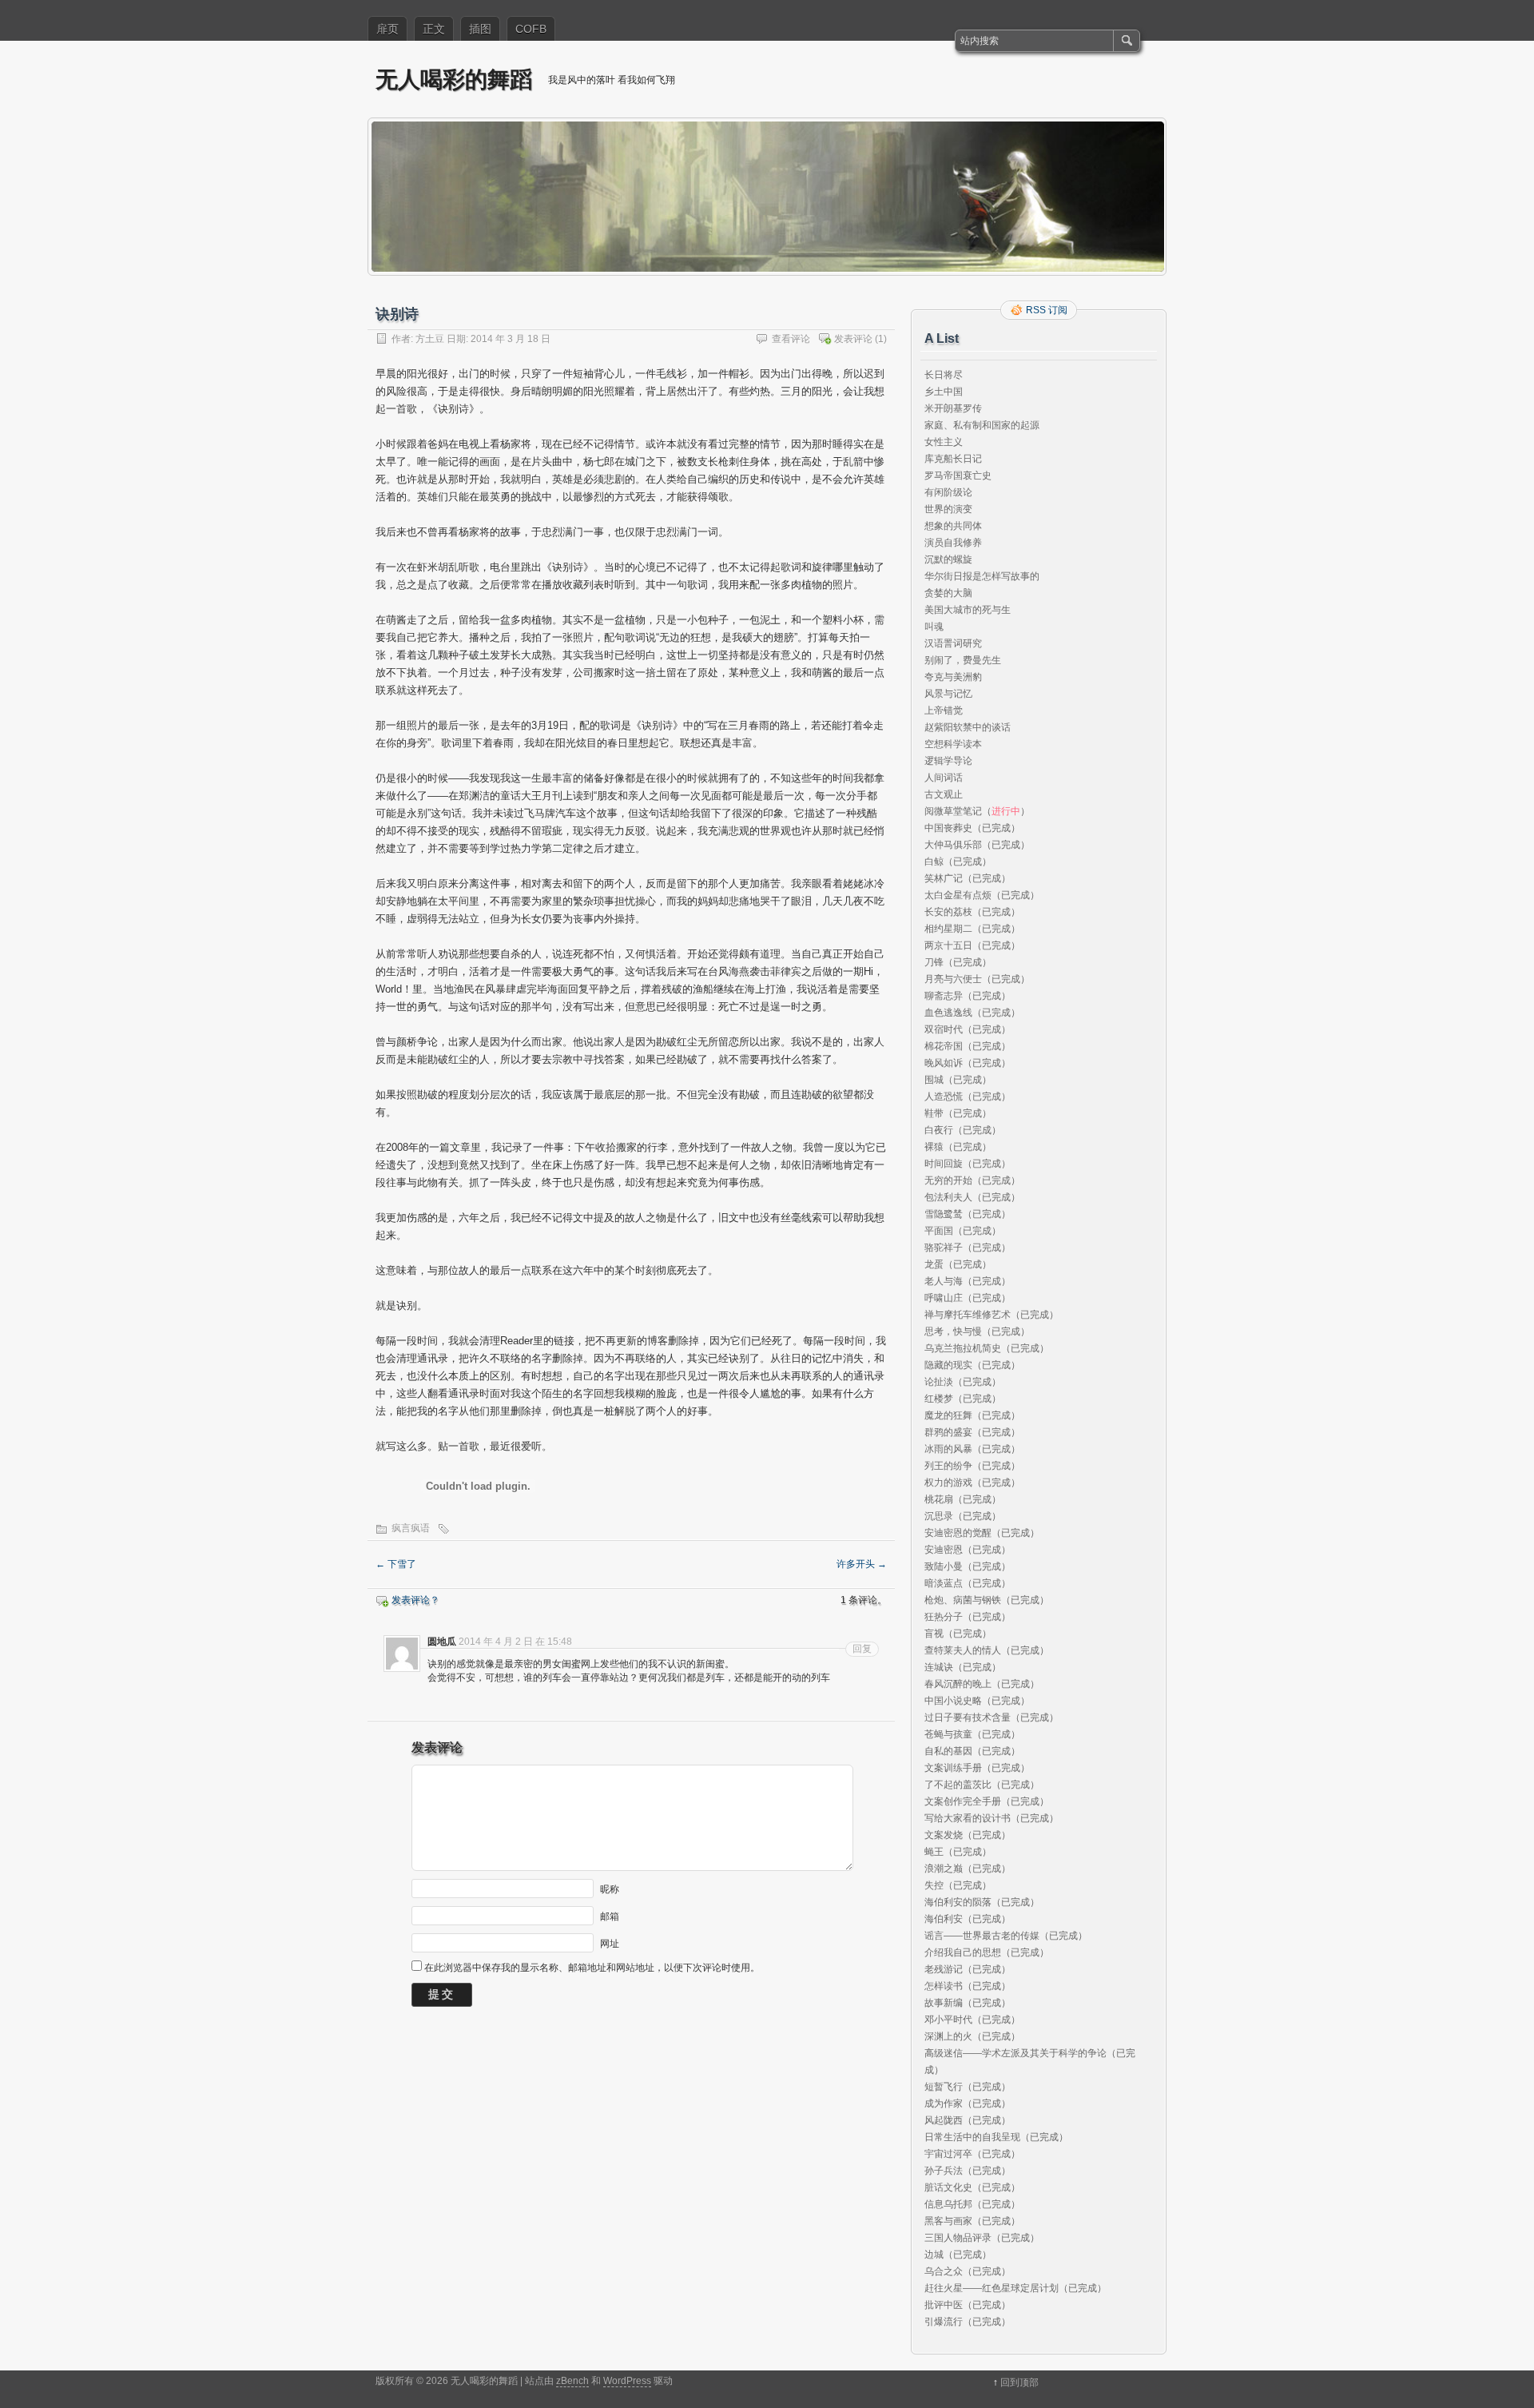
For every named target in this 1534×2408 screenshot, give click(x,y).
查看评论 (791, 339)
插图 (480, 29)
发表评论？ (415, 1600)
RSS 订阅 (1047, 310)
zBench (572, 2381)
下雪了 (396, 1564)
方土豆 (430, 339)
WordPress (627, 2381)
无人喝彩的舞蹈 (454, 79)
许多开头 (862, 1564)
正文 (434, 29)
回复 (862, 1649)
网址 (610, 1943)
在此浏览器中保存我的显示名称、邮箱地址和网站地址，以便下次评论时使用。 (592, 1968)
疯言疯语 (411, 1528)
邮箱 (610, 1916)
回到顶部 (1019, 2382)
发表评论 (853, 339)
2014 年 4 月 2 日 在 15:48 (515, 1642)
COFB (531, 29)
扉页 (387, 29)
